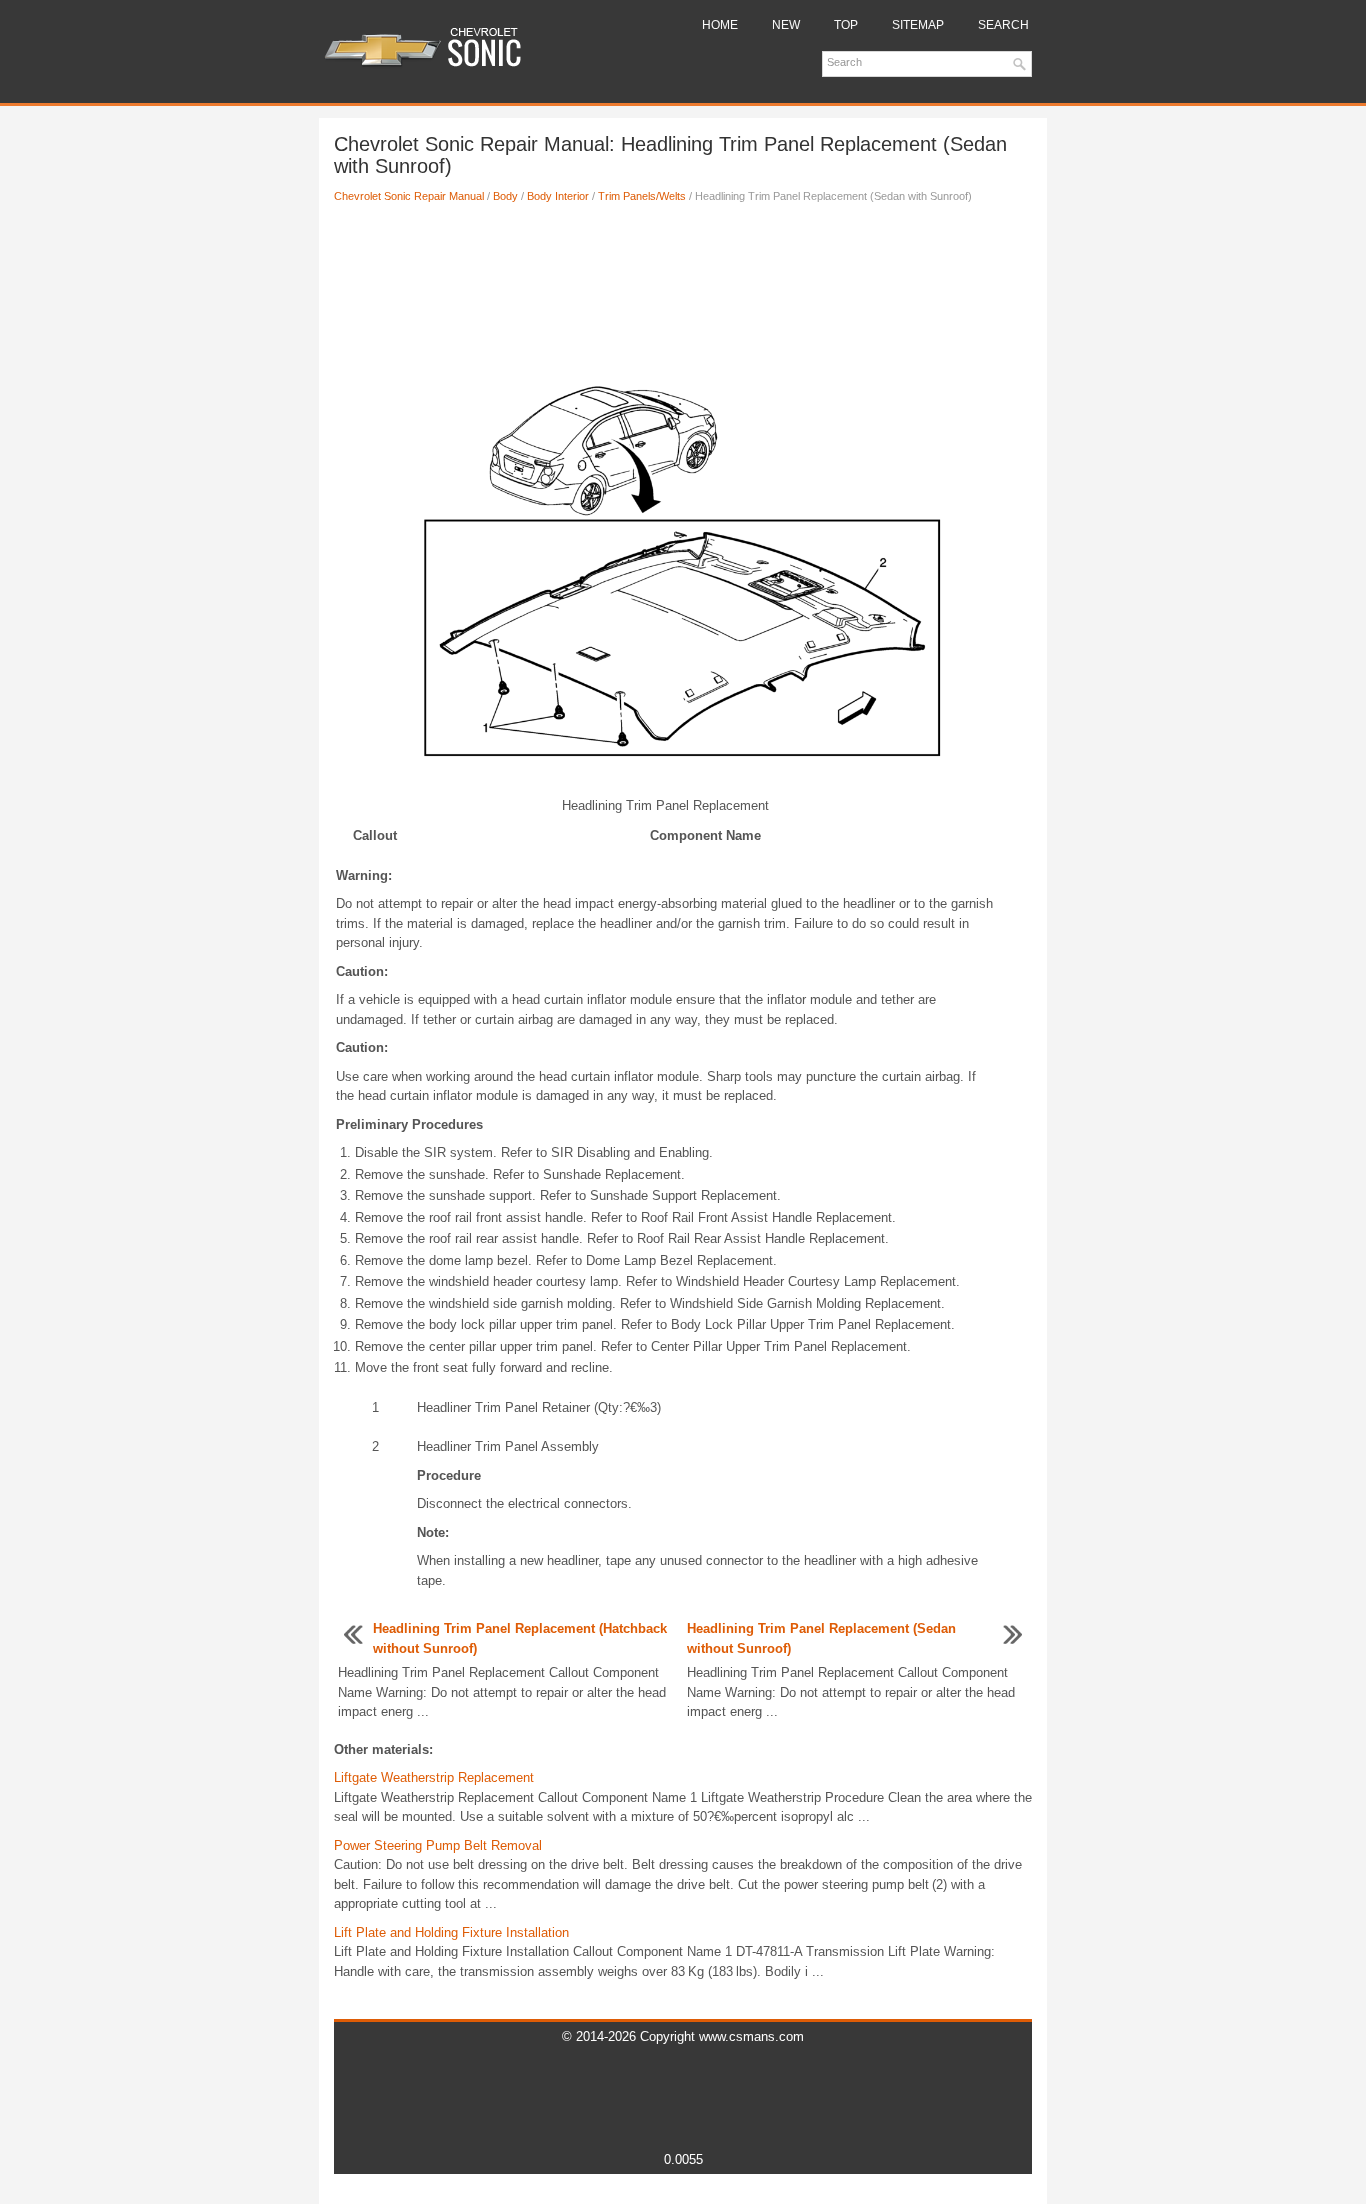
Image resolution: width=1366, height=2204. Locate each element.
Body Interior (558, 196)
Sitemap (918, 25)
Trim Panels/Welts (642, 196)
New (786, 25)
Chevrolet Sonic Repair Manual (409, 196)
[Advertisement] (683, 285)
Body (505, 196)
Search (1003, 25)
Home (720, 25)
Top (846, 25)
